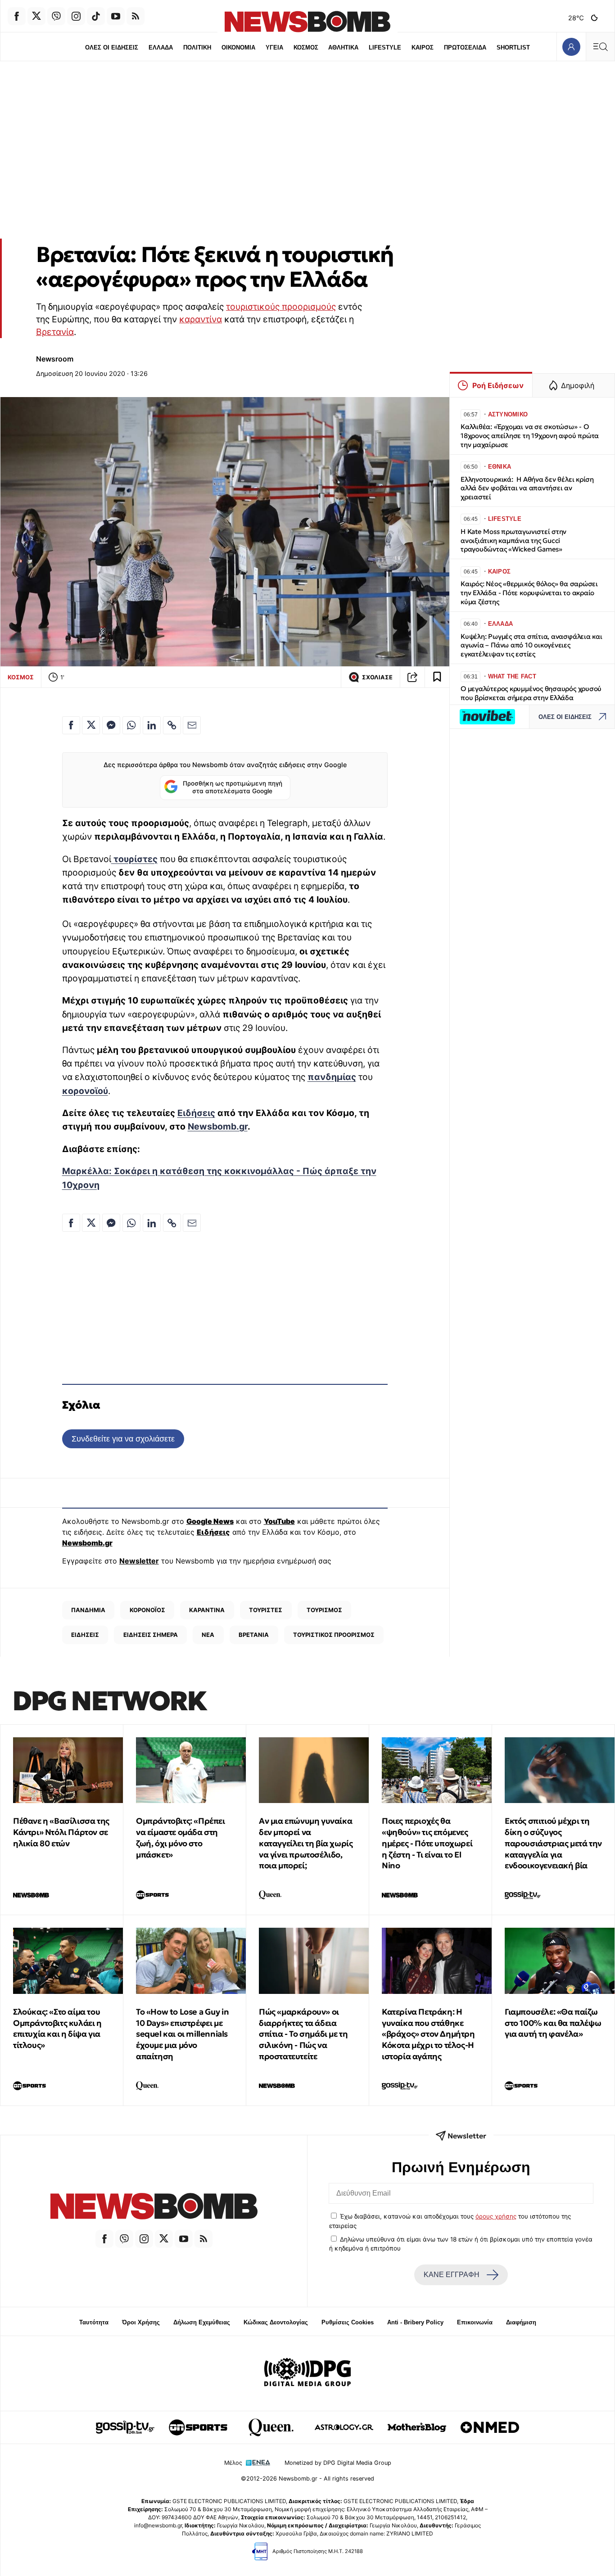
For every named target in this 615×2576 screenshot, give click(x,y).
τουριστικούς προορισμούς (281, 307)
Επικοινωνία (475, 2322)
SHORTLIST (513, 47)
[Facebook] (17, 16)
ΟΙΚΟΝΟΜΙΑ (238, 47)
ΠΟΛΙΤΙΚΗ (197, 47)
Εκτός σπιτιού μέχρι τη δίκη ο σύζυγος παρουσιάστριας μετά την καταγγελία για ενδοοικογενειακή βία (553, 1843)
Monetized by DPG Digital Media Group (338, 2463)
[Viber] (56, 16)
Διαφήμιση (521, 2322)
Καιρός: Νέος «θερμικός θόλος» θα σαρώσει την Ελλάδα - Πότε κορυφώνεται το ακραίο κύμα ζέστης (529, 593)
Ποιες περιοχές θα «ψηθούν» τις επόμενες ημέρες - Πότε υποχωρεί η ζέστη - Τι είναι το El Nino (427, 1843)
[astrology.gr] (344, 2427)
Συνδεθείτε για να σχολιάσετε (123, 1439)
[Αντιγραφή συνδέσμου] (412, 677)
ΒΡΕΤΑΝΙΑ (254, 1635)
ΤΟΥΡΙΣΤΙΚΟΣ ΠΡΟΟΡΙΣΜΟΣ (334, 1635)
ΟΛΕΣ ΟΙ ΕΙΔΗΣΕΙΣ (112, 47)
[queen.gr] (271, 2427)
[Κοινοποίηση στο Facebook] (71, 725)
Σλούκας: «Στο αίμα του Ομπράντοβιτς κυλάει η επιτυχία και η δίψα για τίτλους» (57, 2028)
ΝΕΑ (208, 1635)
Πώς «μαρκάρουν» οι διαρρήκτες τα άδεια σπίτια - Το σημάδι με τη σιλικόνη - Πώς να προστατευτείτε (303, 2034)
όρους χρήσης (496, 2216)
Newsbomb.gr (218, 1126)
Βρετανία (55, 332)
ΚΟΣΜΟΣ (306, 47)
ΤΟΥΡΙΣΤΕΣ (266, 1610)
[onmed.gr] (490, 2427)
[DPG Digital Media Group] (307, 2373)
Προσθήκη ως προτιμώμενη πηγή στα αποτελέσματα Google (233, 787)
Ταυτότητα (94, 2322)
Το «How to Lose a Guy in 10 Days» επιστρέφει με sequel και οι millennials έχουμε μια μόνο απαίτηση (182, 2034)
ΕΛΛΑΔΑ (161, 47)
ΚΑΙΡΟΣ (423, 47)
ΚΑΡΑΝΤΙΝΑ (207, 1610)
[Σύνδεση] (571, 47)
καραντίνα (201, 319)
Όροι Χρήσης (141, 2322)
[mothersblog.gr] (417, 2427)
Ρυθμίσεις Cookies (348, 2322)
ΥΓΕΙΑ (274, 47)
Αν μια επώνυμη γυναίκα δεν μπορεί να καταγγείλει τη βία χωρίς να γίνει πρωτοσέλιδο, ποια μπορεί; (306, 1843)
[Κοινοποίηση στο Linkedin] (152, 725)
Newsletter (139, 1561)
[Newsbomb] (154, 2208)
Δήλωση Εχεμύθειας (202, 2322)
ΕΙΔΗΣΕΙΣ (85, 1635)
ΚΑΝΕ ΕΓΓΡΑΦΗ (452, 2275)
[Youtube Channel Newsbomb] (116, 16)
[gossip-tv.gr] (125, 2427)
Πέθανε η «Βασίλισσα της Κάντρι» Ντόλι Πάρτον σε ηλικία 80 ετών (61, 1832)
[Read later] (437, 677)
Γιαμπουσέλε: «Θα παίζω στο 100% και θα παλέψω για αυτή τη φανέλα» (553, 2023)
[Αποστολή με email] (192, 725)
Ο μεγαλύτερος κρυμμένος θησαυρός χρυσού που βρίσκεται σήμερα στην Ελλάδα (531, 693)
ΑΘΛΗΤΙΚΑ (343, 47)
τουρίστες (134, 859)
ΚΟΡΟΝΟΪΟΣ (147, 1610)
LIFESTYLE (385, 47)
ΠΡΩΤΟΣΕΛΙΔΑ (465, 47)
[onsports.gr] (198, 2427)
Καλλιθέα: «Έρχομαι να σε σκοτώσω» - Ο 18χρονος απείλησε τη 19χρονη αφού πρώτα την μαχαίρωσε (530, 436)
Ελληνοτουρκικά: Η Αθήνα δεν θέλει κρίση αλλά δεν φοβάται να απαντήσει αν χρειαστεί (527, 488)
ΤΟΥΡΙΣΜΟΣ (324, 1610)
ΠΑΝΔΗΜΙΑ (88, 1610)
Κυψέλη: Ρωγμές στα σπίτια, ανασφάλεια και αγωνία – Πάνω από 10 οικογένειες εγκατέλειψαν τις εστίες (531, 645)
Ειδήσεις (196, 1113)
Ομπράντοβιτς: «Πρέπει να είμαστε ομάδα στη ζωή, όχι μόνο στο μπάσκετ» (181, 1837)
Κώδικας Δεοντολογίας (276, 2322)
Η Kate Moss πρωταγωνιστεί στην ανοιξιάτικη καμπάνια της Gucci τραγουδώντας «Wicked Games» (513, 540)
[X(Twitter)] (36, 16)
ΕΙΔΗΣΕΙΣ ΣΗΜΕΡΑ (151, 1635)
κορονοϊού (85, 1091)
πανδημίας (332, 1077)
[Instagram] (76, 16)
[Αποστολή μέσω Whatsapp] (131, 725)
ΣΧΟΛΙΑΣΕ (377, 677)
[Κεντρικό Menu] (600, 47)
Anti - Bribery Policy (415, 2322)
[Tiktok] (96, 16)
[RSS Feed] (136, 16)
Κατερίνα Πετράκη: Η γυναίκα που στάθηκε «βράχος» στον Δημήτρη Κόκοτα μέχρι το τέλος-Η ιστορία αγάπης (428, 2034)
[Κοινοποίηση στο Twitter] (91, 725)
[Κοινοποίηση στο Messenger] (111, 725)
